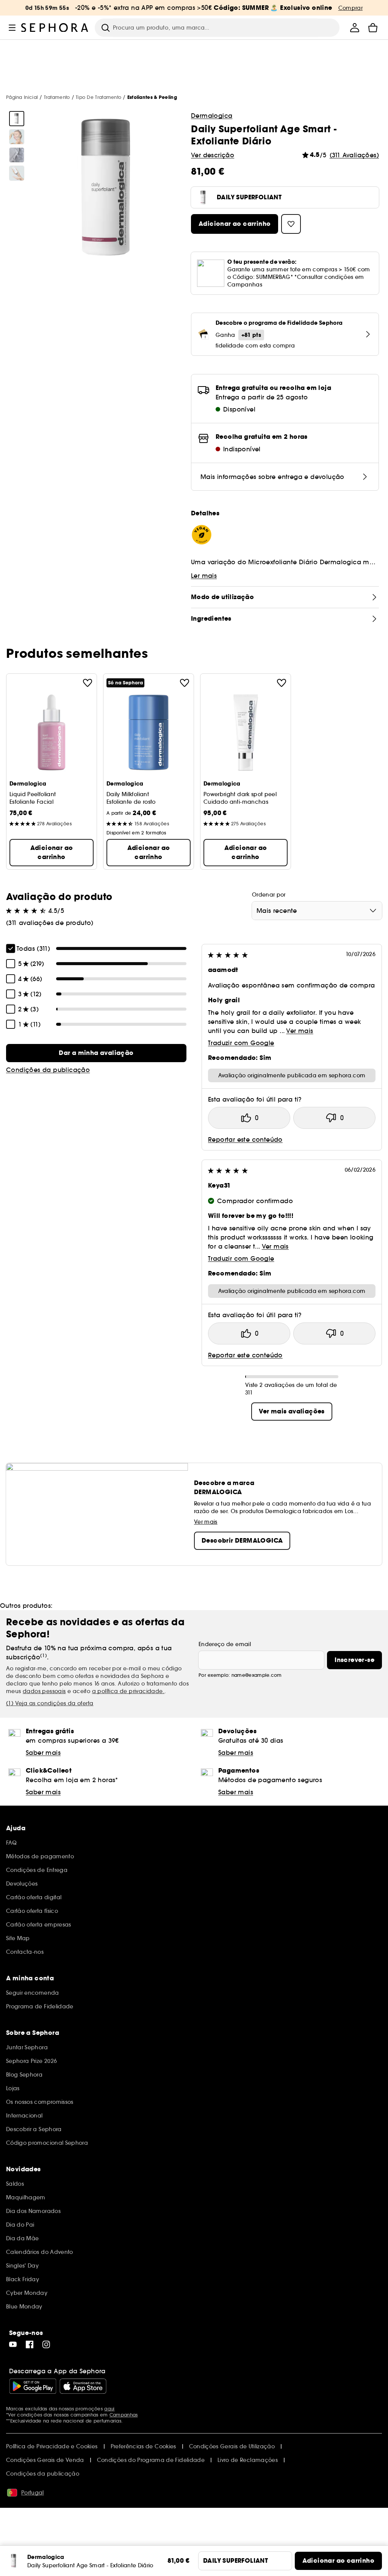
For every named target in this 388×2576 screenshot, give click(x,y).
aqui (109, 2409)
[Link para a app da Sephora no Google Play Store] (33, 2386)
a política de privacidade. (128, 1691)
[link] (96, 1053)
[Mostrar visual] (17, 119)
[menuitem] (355, 28)
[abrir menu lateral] (12, 28)
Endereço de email (225, 1644)
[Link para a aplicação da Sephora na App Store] (83, 2386)
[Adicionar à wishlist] (88, 683)
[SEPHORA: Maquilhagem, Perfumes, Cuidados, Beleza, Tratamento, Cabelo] (55, 28)
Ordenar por (269, 895)
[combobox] (317, 911)
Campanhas (124, 2415)
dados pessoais (44, 1691)
